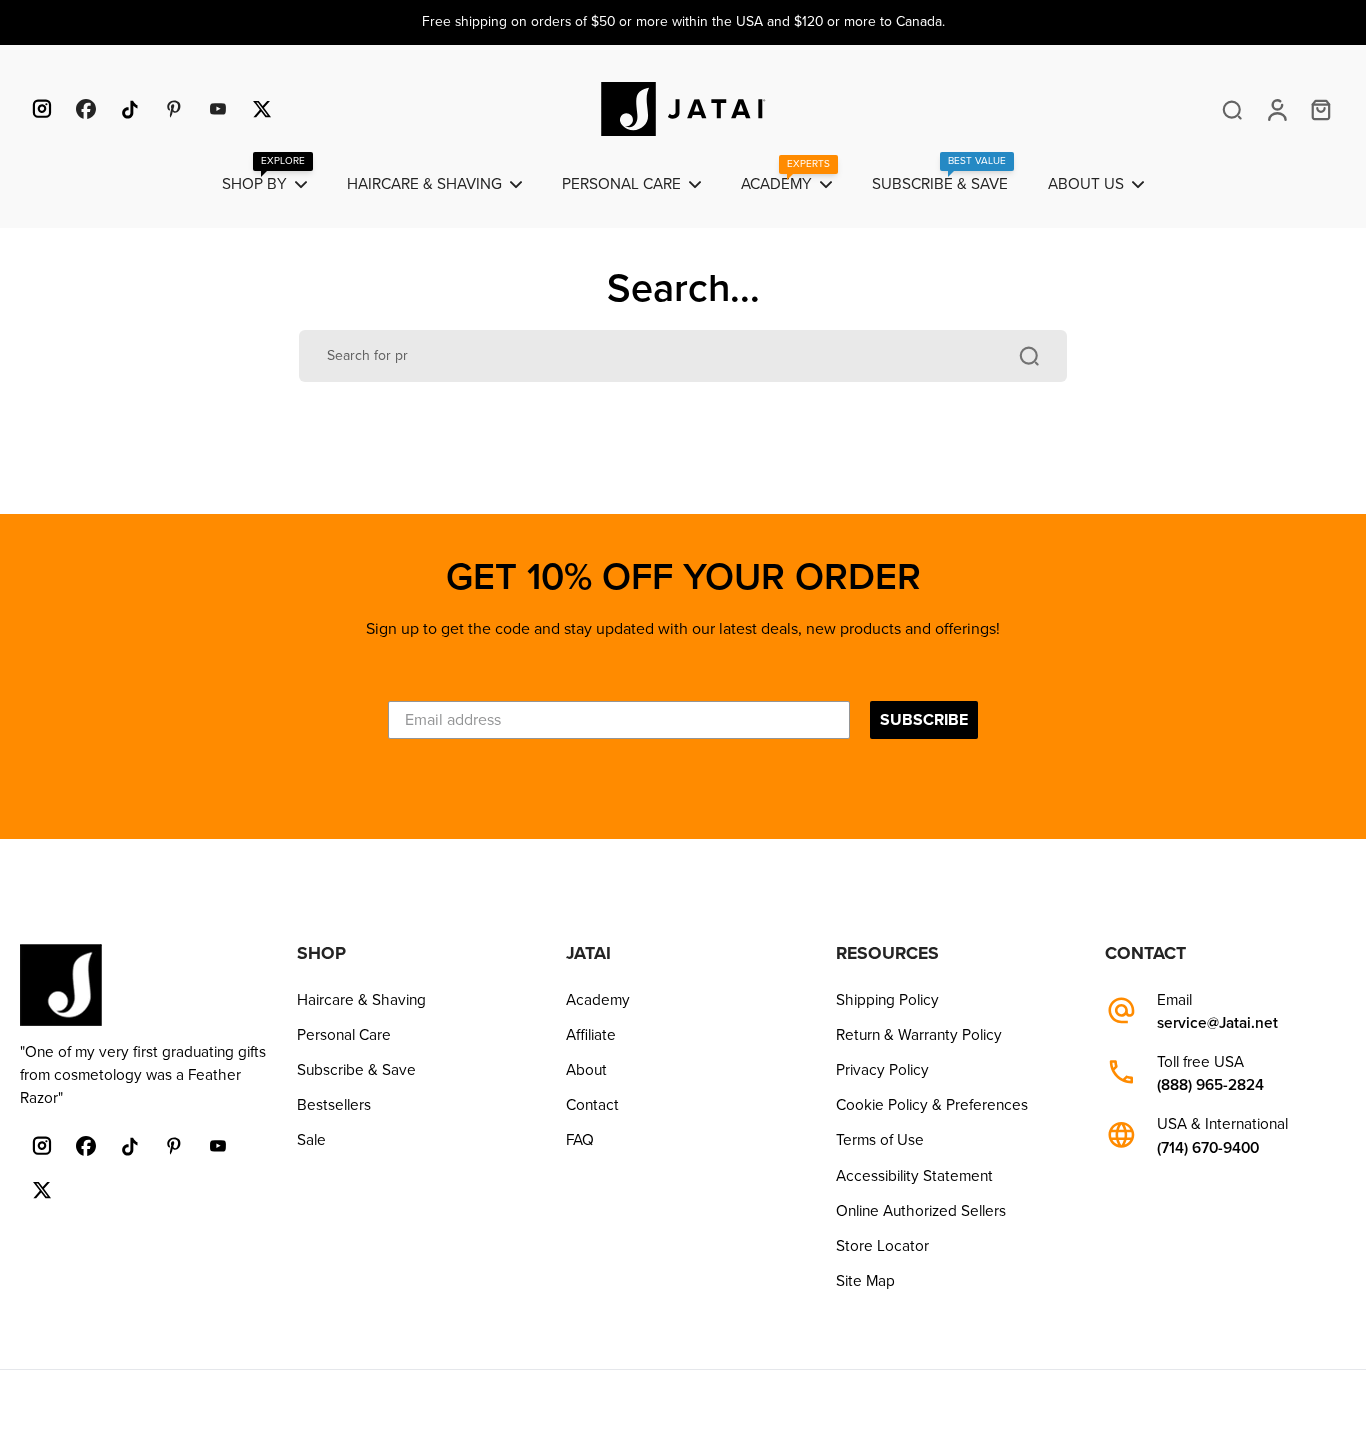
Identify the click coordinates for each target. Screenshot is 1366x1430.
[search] (1232, 109)
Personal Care (344, 1035)
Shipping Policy (887, 1000)
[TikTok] (130, 109)
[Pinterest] (174, 109)
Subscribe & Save (356, 1070)
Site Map (865, 1281)
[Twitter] (262, 109)
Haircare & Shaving (361, 1000)
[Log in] (1276, 109)
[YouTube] (218, 109)
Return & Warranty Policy (919, 1035)
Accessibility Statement (914, 1176)
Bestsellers (334, 1105)
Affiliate (591, 1035)
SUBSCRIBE (924, 720)
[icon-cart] (1320, 109)
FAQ (580, 1140)
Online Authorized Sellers (921, 1211)
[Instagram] (42, 109)
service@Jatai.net (1217, 1023)
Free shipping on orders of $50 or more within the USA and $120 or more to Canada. (683, 21)
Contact (592, 1105)
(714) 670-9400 (1208, 1148)
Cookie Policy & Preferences (932, 1105)
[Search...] (1029, 356)
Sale (311, 1140)
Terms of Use (880, 1140)
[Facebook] (86, 109)
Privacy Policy (882, 1070)
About (586, 1070)
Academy (598, 1000)
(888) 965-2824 (1210, 1085)
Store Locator (882, 1246)
